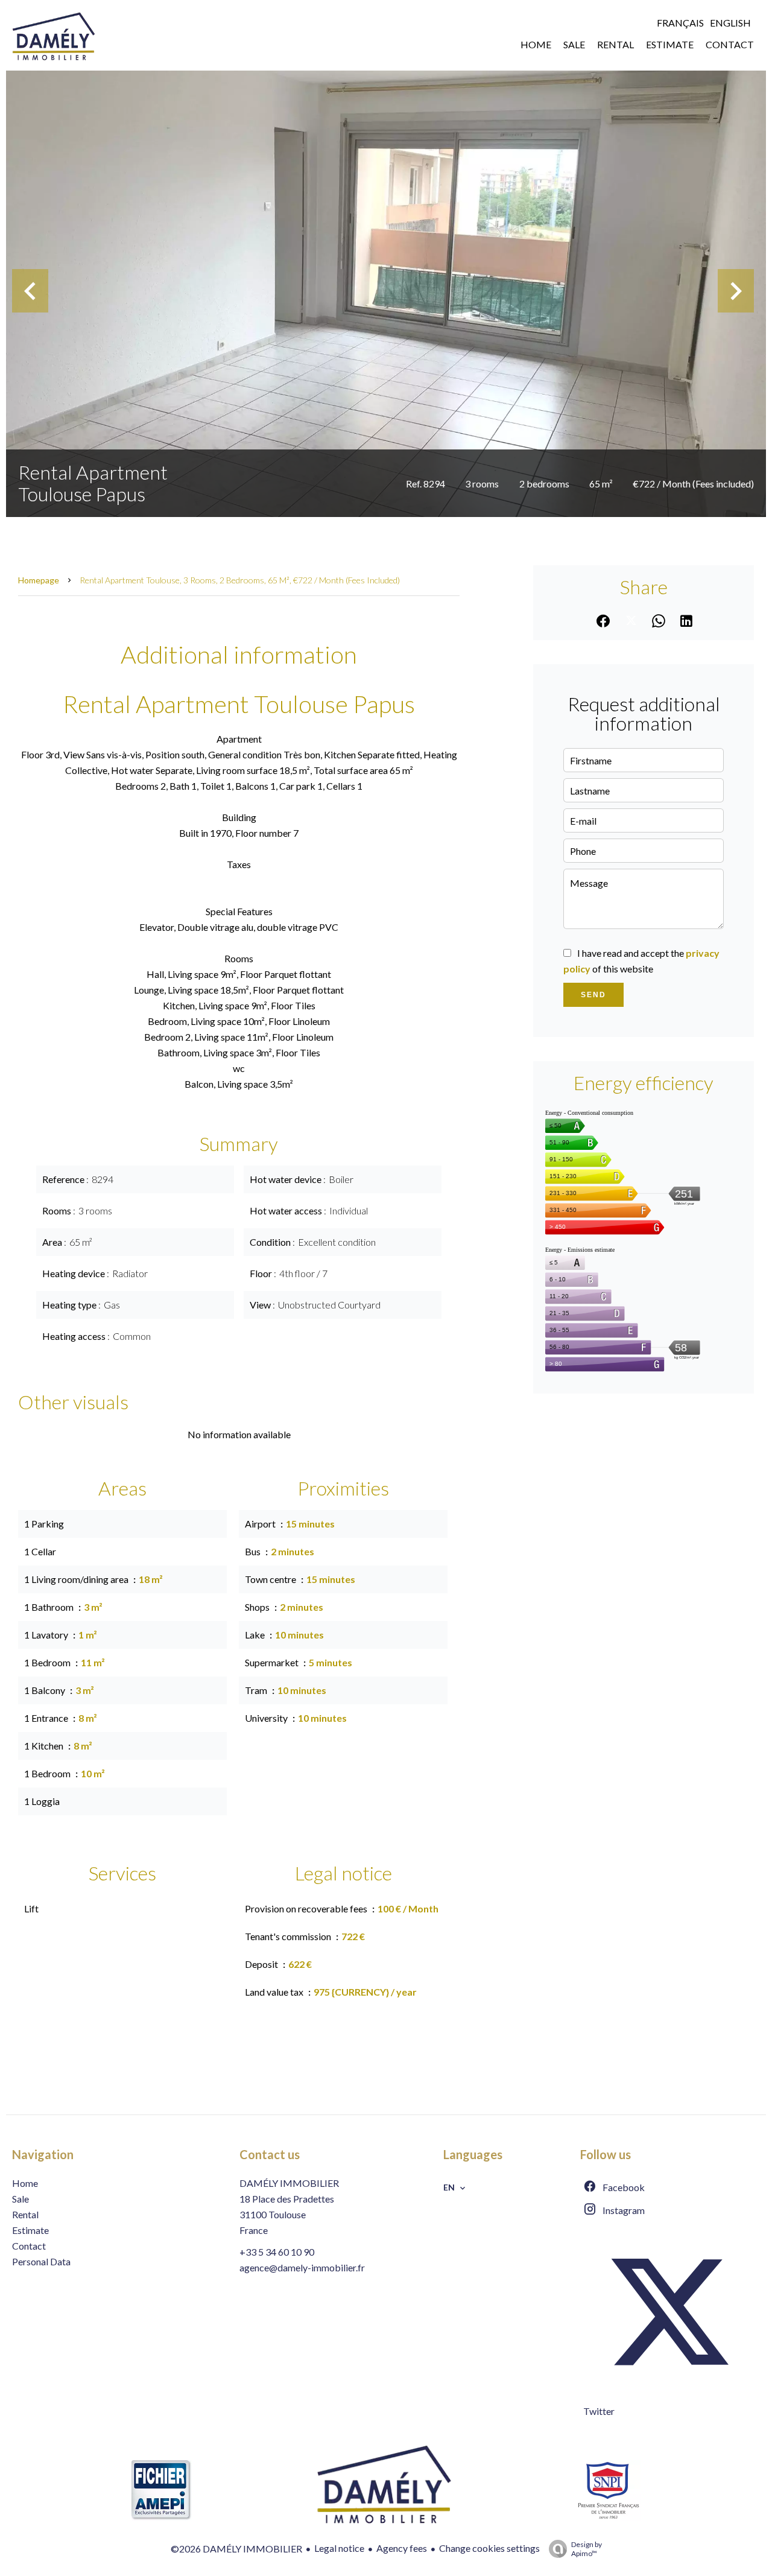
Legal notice (339, 2548)
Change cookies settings (489, 2548)
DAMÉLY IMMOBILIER (289, 2183)
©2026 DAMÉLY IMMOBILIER (236, 2549)
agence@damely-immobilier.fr (302, 2267)
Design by (587, 2549)
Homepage (39, 580)
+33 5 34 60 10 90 (277, 2252)
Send (593, 995)
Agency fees (402, 2548)
